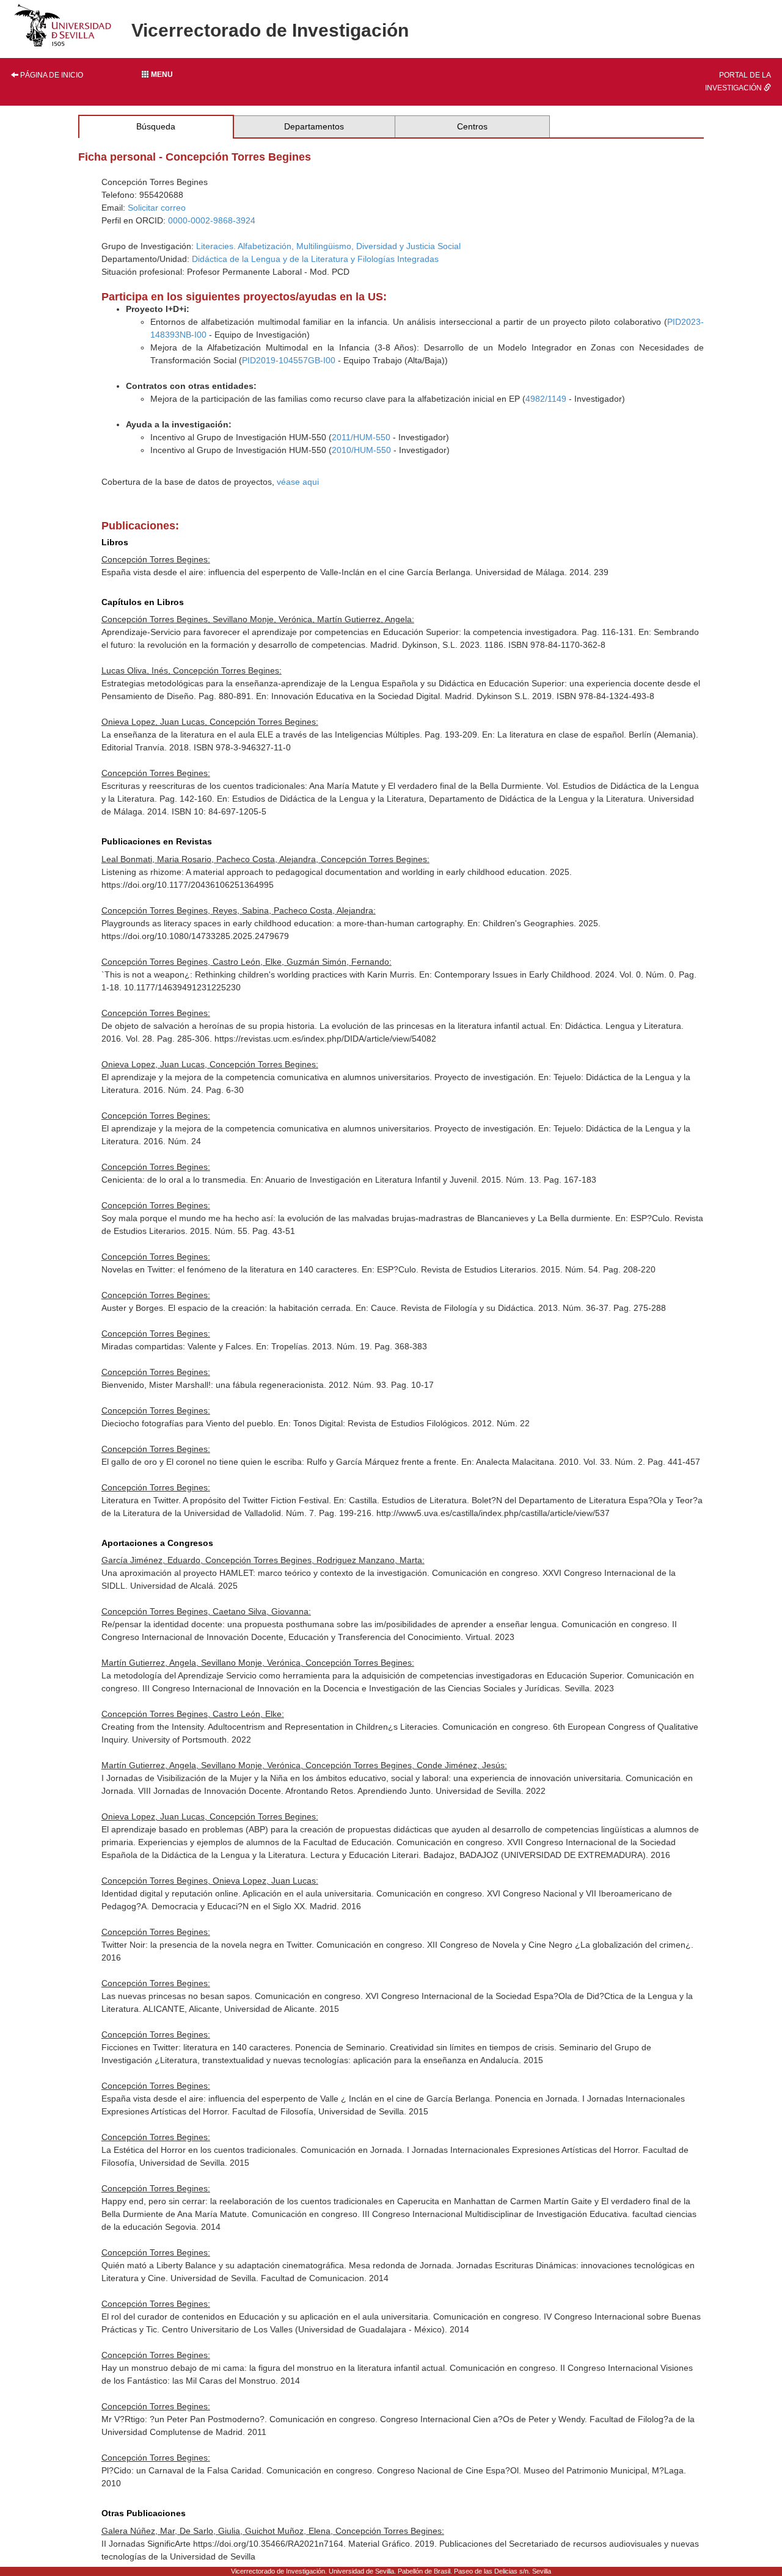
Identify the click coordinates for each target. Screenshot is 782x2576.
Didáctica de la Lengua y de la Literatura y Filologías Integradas (315, 259)
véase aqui (298, 482)
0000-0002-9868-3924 (212, 220)
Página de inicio (51, 75)
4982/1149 (546, 399)
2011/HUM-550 (361, 437)
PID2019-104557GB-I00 (289, 360)
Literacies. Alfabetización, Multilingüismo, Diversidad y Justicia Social (328, 246)
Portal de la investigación (738, 82)
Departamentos (314, 126)
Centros (472, 126)
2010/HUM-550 (361, 450)
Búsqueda (156, 126)
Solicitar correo (157, 208)
